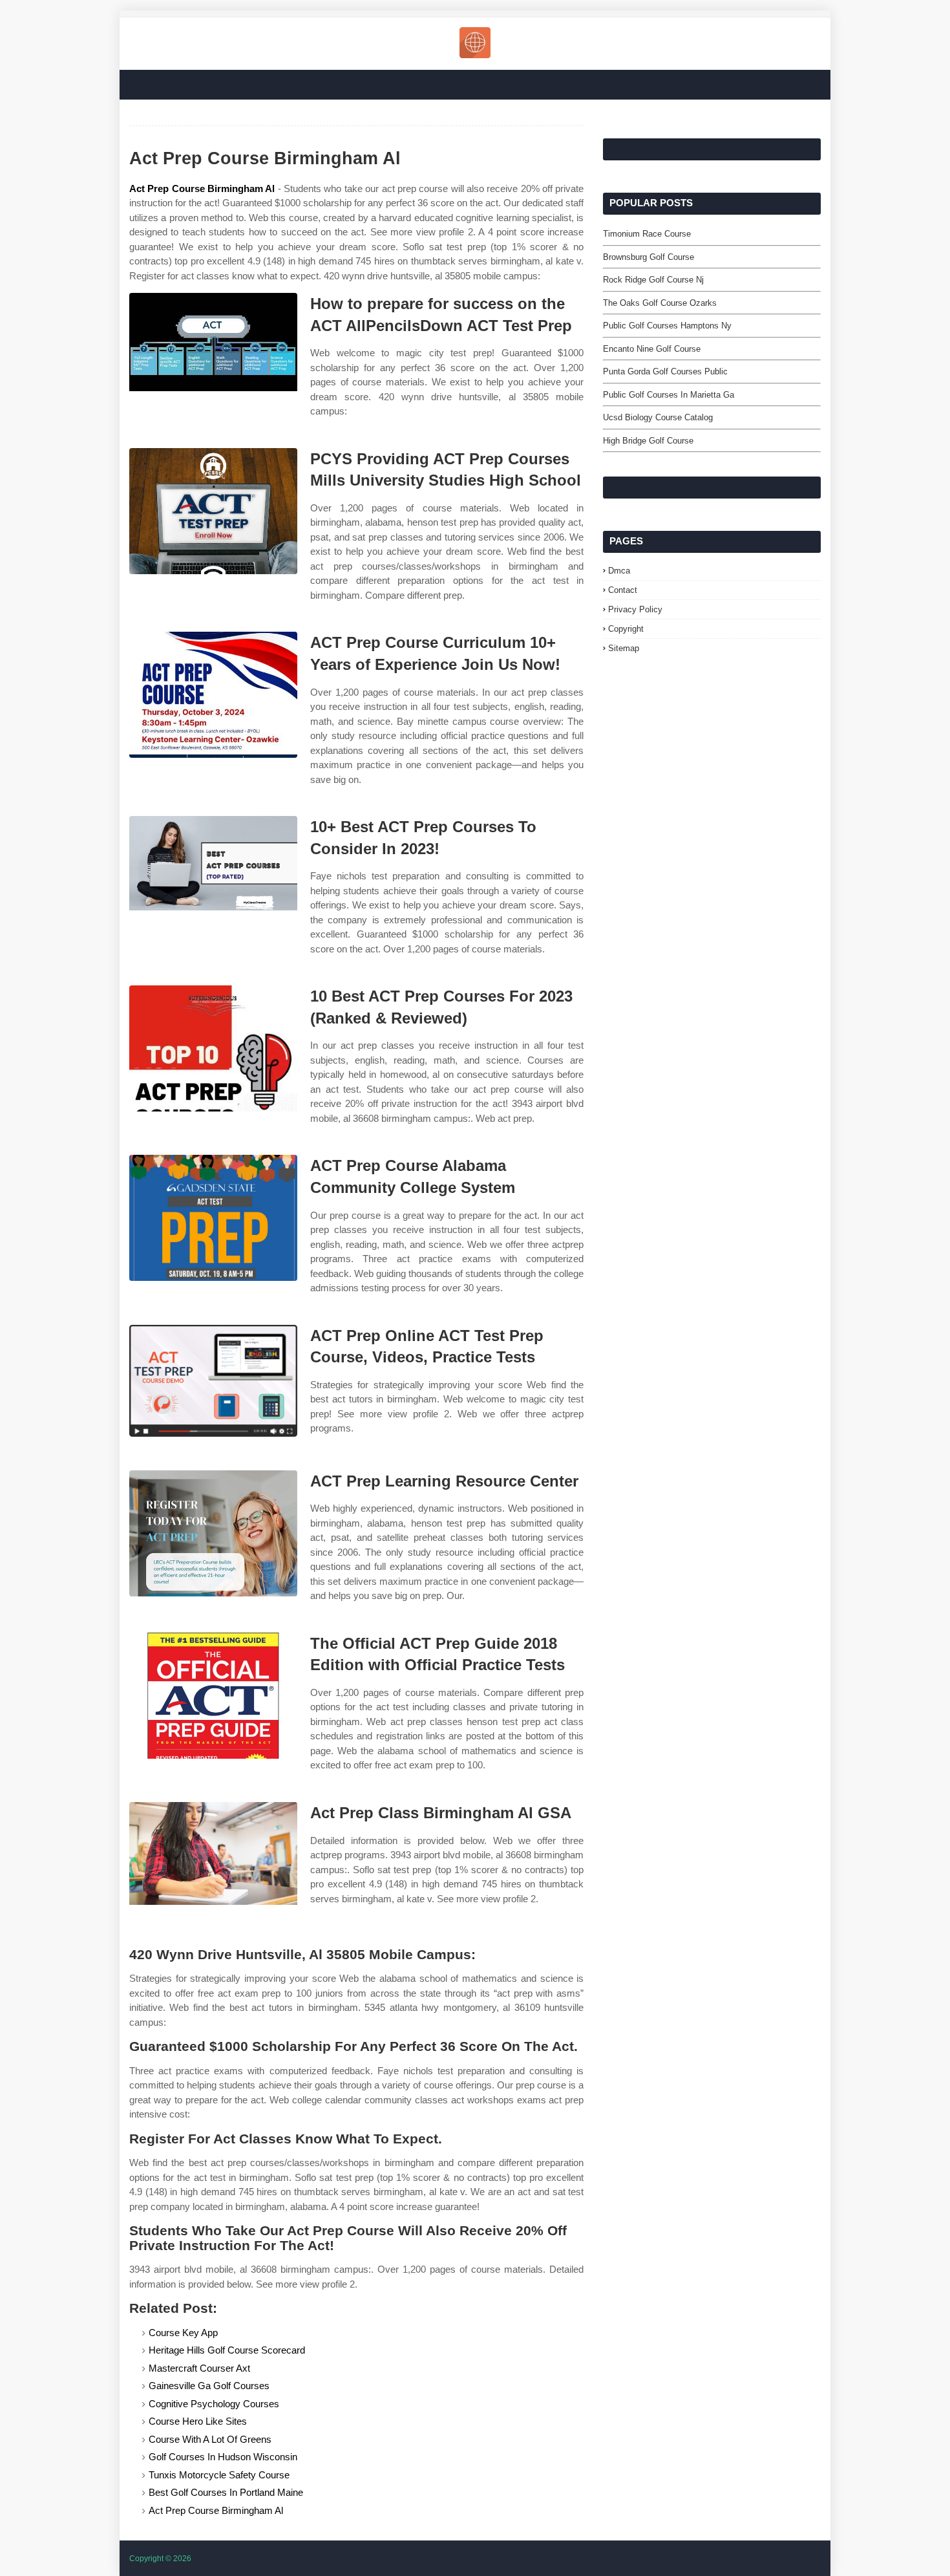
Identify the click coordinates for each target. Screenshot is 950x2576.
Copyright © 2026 (160, 2559)
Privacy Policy (635, 609)
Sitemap (624, 648)
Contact (623, 590)
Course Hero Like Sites (198, 2421)
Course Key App (183, 2333)
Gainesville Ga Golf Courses (209, 2386)
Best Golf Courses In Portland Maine (226, 2492)
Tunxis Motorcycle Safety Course (219, 2475)
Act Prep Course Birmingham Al (202, 188)
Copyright (626, 629)
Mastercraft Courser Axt (199, 2368)
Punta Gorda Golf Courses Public (665, 371)
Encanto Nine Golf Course (652, 349)
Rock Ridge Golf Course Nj (653, 280)
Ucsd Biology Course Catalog (658, 417)
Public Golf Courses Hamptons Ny (667, 326)
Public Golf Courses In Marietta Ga (669, 395)
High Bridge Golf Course (648, 441)
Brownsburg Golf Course (649, 257)
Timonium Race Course (647, 234)
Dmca (619, 571)
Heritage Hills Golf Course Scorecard (227, 2350)
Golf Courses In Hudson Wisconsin (223, 2457)
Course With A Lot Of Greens (210, 2439)
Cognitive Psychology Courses (214, 2404)
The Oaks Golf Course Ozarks (660, 303)
